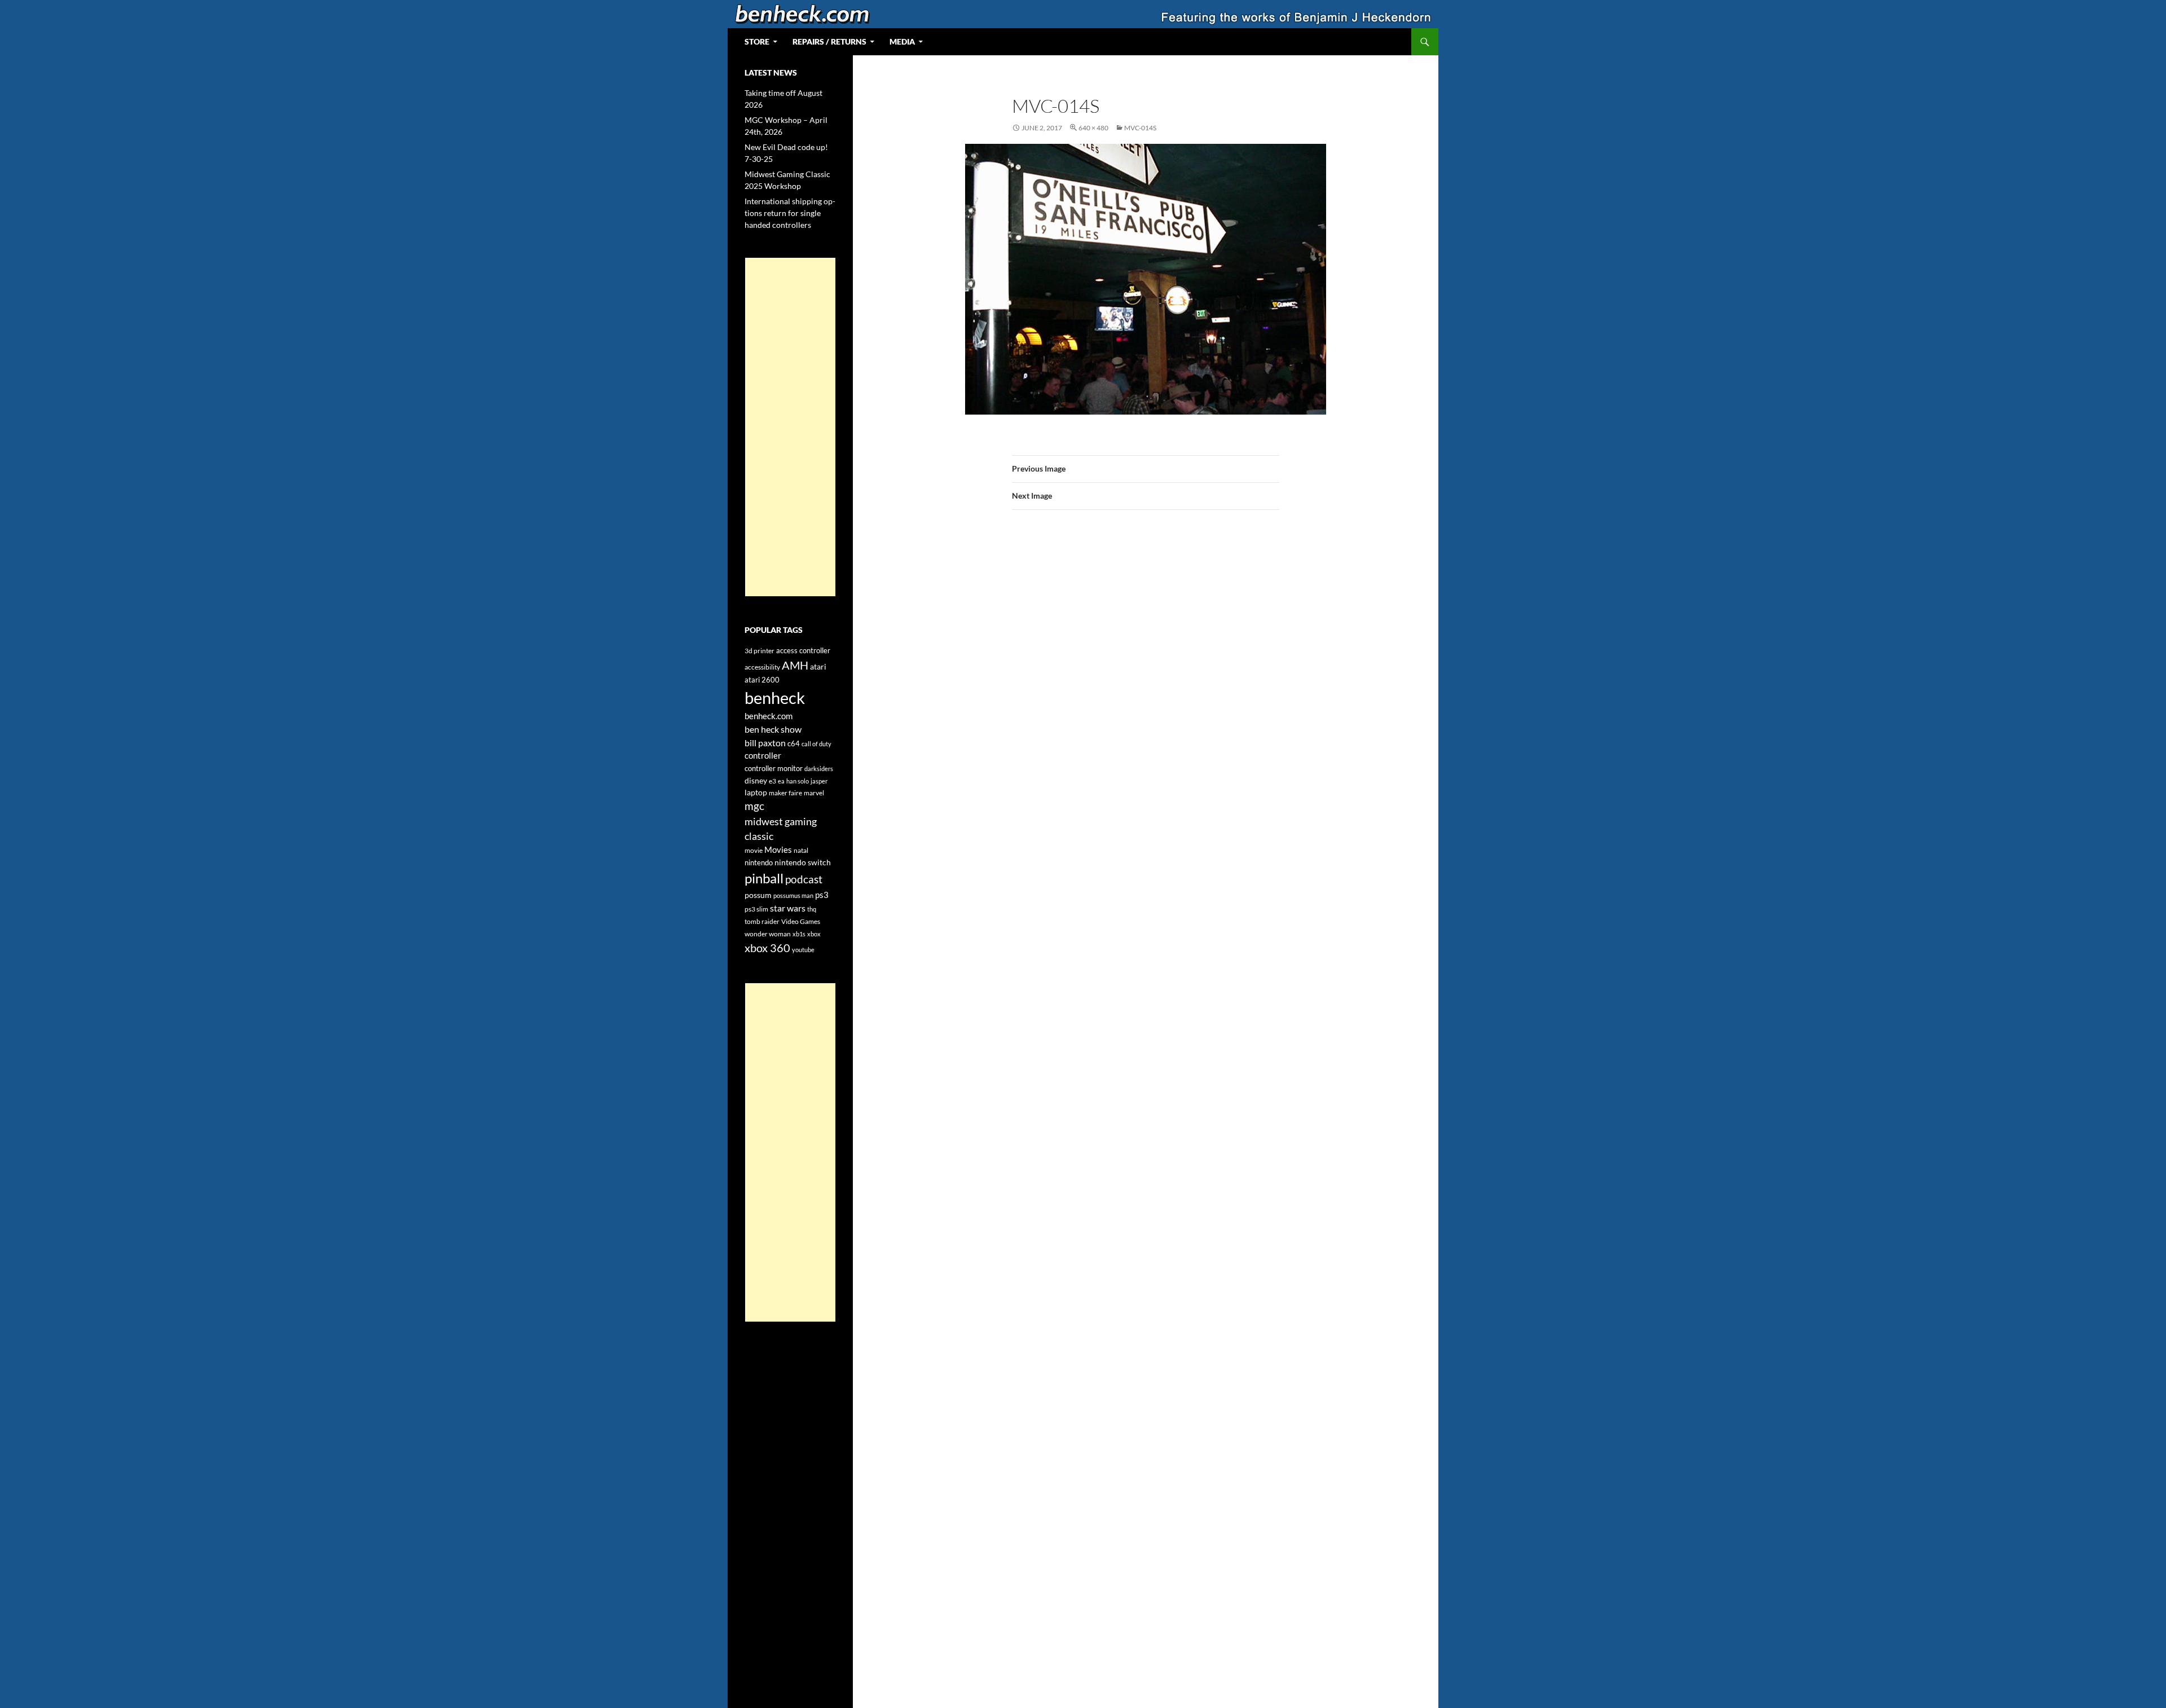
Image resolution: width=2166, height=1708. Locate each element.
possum (758, 895)
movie (754, 850)
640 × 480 (1093, 128)
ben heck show (773, 729)
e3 (772, 781)
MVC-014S (1140, 128)
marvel (814, 793)
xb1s (799, 934)
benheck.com (769, 716)
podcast (804, 879)
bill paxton (765, 743)
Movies (778, 850)
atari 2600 (762, 680)
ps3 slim (756, 909)
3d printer (760, 651)
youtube (803, 950)
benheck (775, 697)
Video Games (801, 921)
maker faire (785, 793)
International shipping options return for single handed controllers (790, 213)
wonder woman (768, 934)
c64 (794, 743)
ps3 (822, 895)
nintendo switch (803, 862)
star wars (788, 908)
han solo (798, 781)
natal (801, 850)
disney (756, 780)
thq (812, 909)
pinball (764, 878)
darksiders (819, 769)
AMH (795, 665)
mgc (754, 806)
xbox (814, 934)
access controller (803, 650)
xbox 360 (767, 948)
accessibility (762, 667)
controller (763, 756)
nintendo (759, 862)
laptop (756, 792)
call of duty (816, 744)
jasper (819, 781)
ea (781, 781)
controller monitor (774, 768)
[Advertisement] (790, 427)
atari (818, 666)
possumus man (793, 895)
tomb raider (762, 921)
